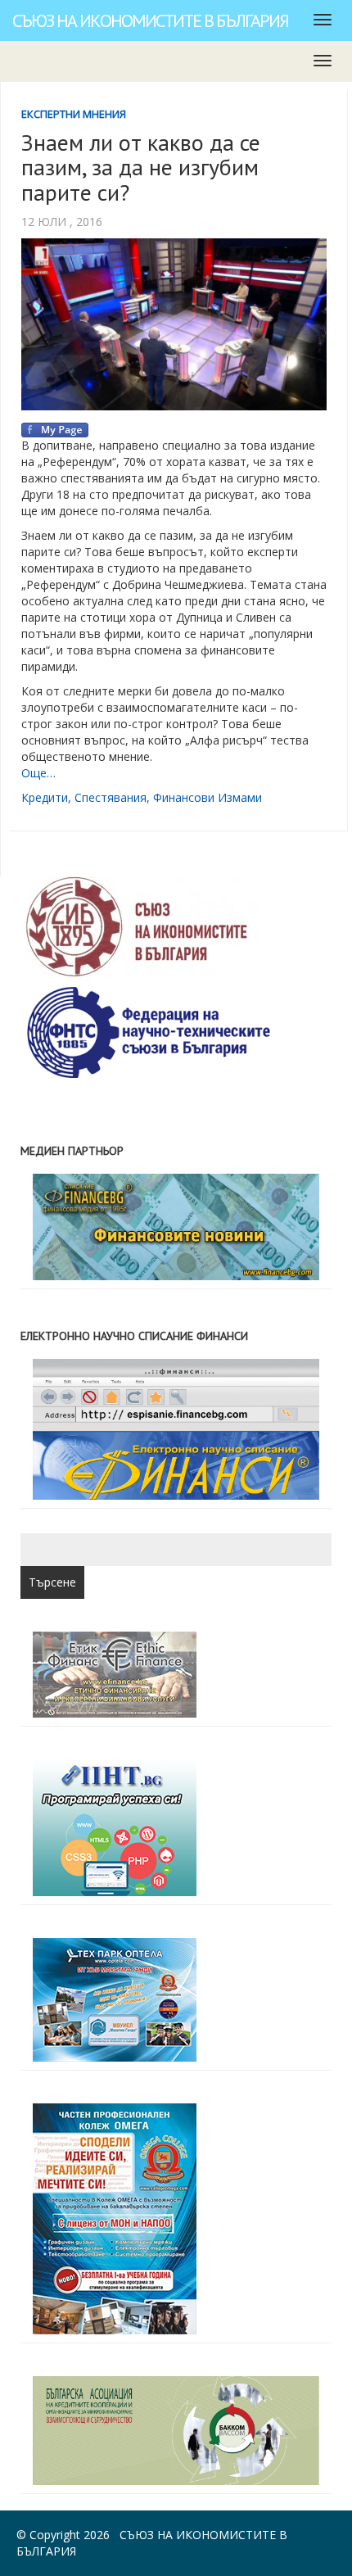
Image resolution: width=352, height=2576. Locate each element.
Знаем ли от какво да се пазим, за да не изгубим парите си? (141, 168)
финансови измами (208, 797)
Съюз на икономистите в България (150, 20)
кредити (45, 797)
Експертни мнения (74, 114)
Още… (38, 773)
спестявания (111, 797)
